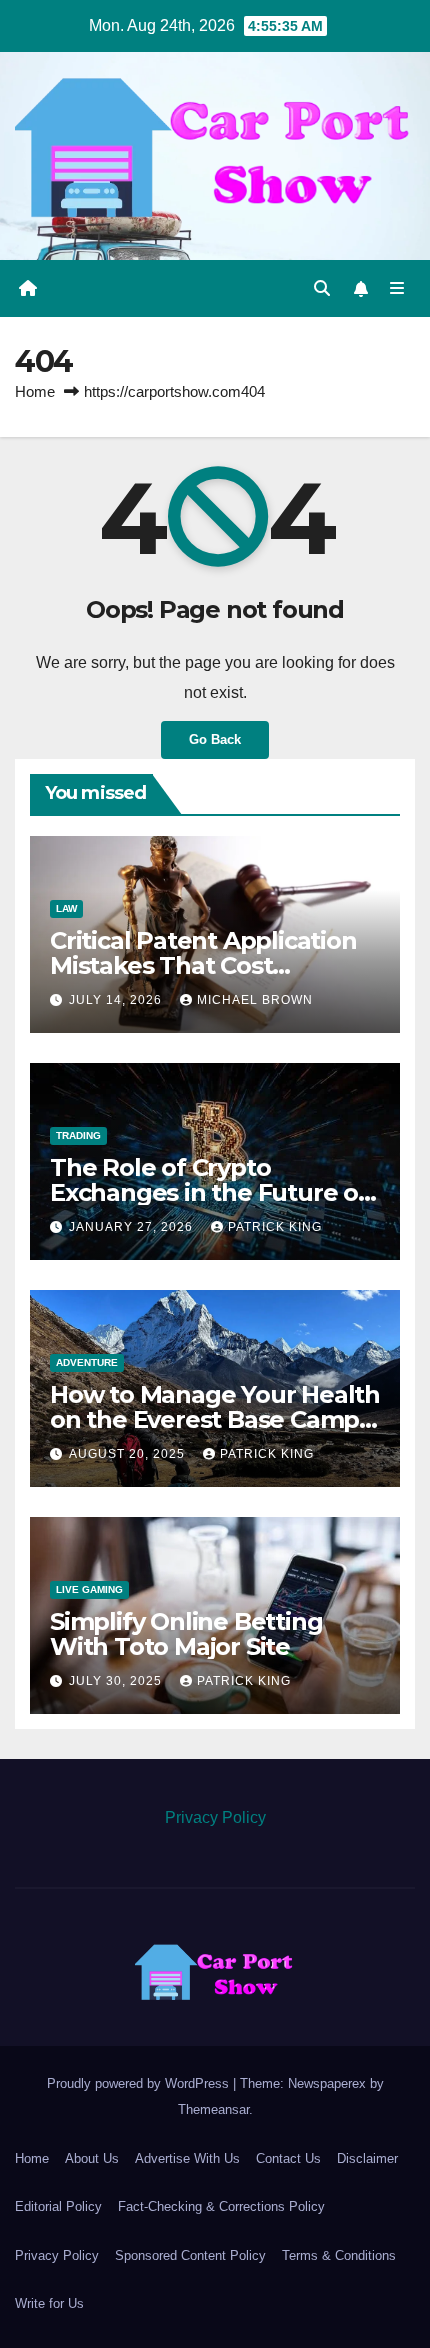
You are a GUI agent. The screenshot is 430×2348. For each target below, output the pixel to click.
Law (66, 908)
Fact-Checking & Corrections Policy (221, 2206)
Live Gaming (89, 1589)
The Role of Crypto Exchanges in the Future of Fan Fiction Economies (209, 1192)
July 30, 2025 (117, 1681)
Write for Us (49, 2303)
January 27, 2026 (133, 1227)
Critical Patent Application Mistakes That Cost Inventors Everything (203, 965)
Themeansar (213, 2109)
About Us (92, 2158)
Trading (78, 1135)
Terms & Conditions (339, 2255)
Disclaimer (367, 2158)
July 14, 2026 (117, 1000)
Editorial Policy (58, 2206)
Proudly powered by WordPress (140, 2083)
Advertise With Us (187, 2158)
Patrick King (275, 1227)
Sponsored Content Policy (190, 2255)
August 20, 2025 (129, 1454)
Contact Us (288, 2158)
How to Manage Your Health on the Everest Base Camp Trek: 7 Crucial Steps (215, 1419)
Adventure (87, 1362)
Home (35, 391)
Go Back (215, 739)
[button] (322, 288)
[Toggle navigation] (397, 289)
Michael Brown (255, 1000)
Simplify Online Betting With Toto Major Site (186, 1634)
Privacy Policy (215, 1817)
